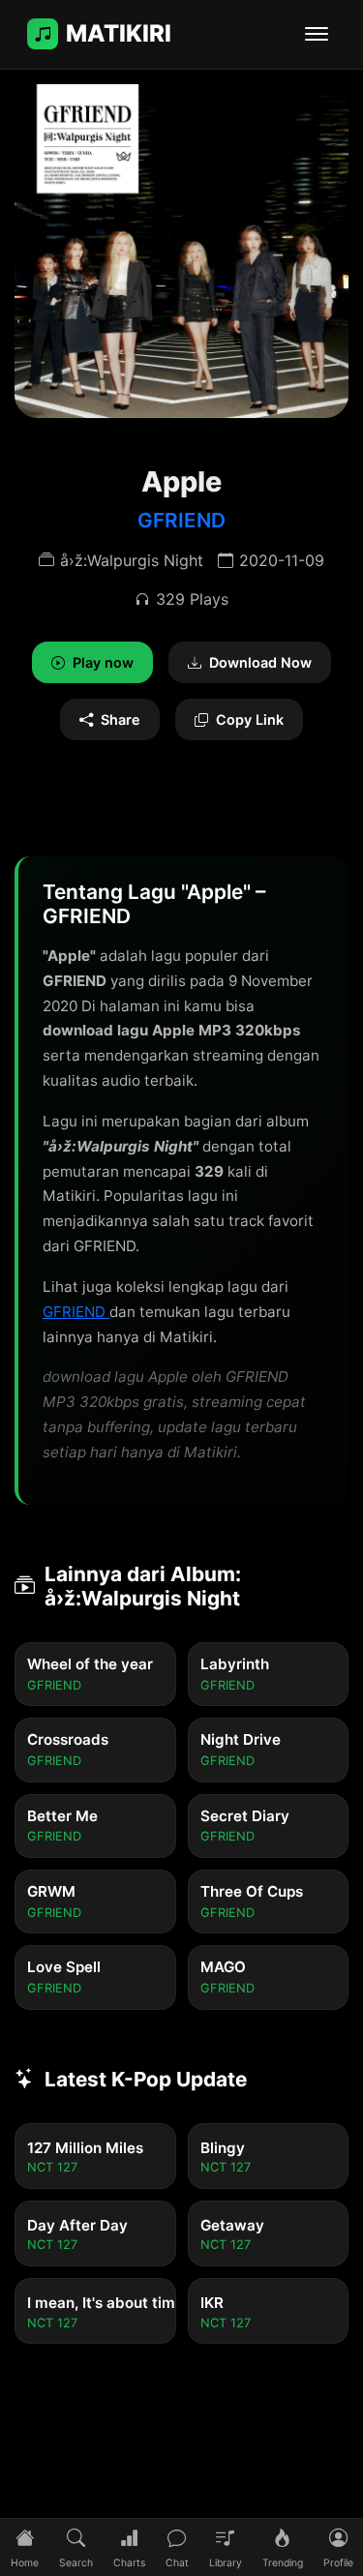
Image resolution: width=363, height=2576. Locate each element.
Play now (103, 662)
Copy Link (250, 719)
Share (121, 719)
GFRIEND (181, 520)
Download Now (260, 662)
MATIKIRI (119, 33)
